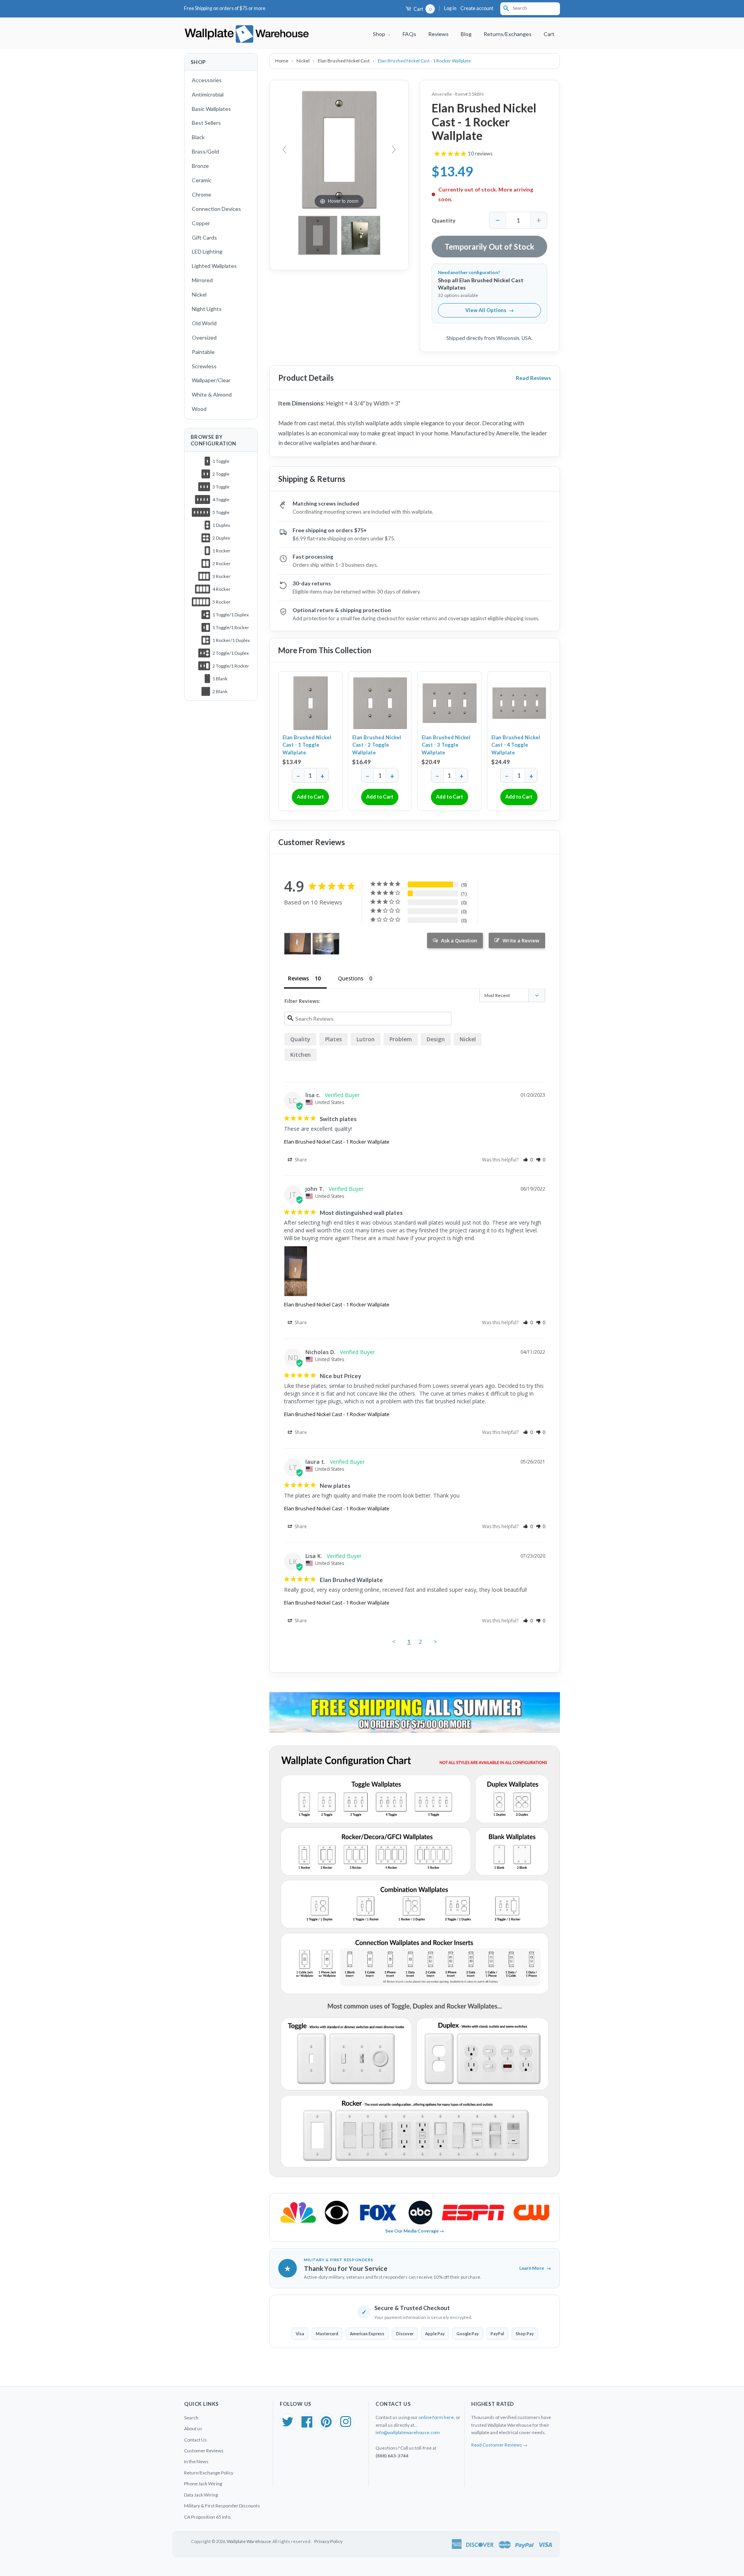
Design (436, 1039)
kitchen (301, 1055)
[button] (528, 1160)
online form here (436, 2417)
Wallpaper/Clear (211, 380)
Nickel (199, 294)
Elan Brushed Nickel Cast (344, 61)
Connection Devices (216, 209)
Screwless (204, 366)
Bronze (200, 166)
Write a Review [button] (521, 940)
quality (300, 1039)
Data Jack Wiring (201, 2495)
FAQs (409, 34)
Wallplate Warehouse (249, 2541)
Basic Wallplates (211, 109)
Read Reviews (533, 378)
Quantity (443, 220)
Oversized (204, 337)
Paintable (203, 352)
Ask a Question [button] (459, 940)
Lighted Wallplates (214, 266)
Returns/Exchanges (508, 34)
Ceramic (202, 180)
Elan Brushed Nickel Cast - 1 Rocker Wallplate (337, 1142)
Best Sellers (206, 123)
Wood (199, 409)
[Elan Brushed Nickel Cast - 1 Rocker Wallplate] (361, 235)
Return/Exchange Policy (209, 2473)
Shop (380, 34)
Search (191, 2418)
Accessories (207, 80)
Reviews (438, 34)
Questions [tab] (351, 978)
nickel (468, 1039)
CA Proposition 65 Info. (208, 2517)
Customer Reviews (204, 2451)
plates (333, 1039)
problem (401, 1039)
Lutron (366, 1039)
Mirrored (202, 280)
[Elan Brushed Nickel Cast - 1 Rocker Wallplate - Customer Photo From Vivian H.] (326, 944)
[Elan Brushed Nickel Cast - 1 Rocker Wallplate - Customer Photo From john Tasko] (298, 944)
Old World (204, 323)
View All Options (490, 310)
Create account (477, 8)
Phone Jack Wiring (203, 2484)
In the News (196, 2461)
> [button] (435, 1641)
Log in (450, 8)
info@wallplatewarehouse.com (408, 2432)
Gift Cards (204, 237)
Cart (422, 9)
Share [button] (300, 1160)
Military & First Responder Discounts (222, 2506)
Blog (466, 34)
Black (198, 137)
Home (282, 61)
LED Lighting (207, 251)
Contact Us (195, 2440)
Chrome (201, 194)
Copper (201, 223)
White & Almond (212, 394)
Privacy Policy (328, 2541)
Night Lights (207, 309)
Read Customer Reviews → (499, 2445)
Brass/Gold (205, 151)
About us (193, 2428)
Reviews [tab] (298, 978)
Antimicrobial (208, 94)
